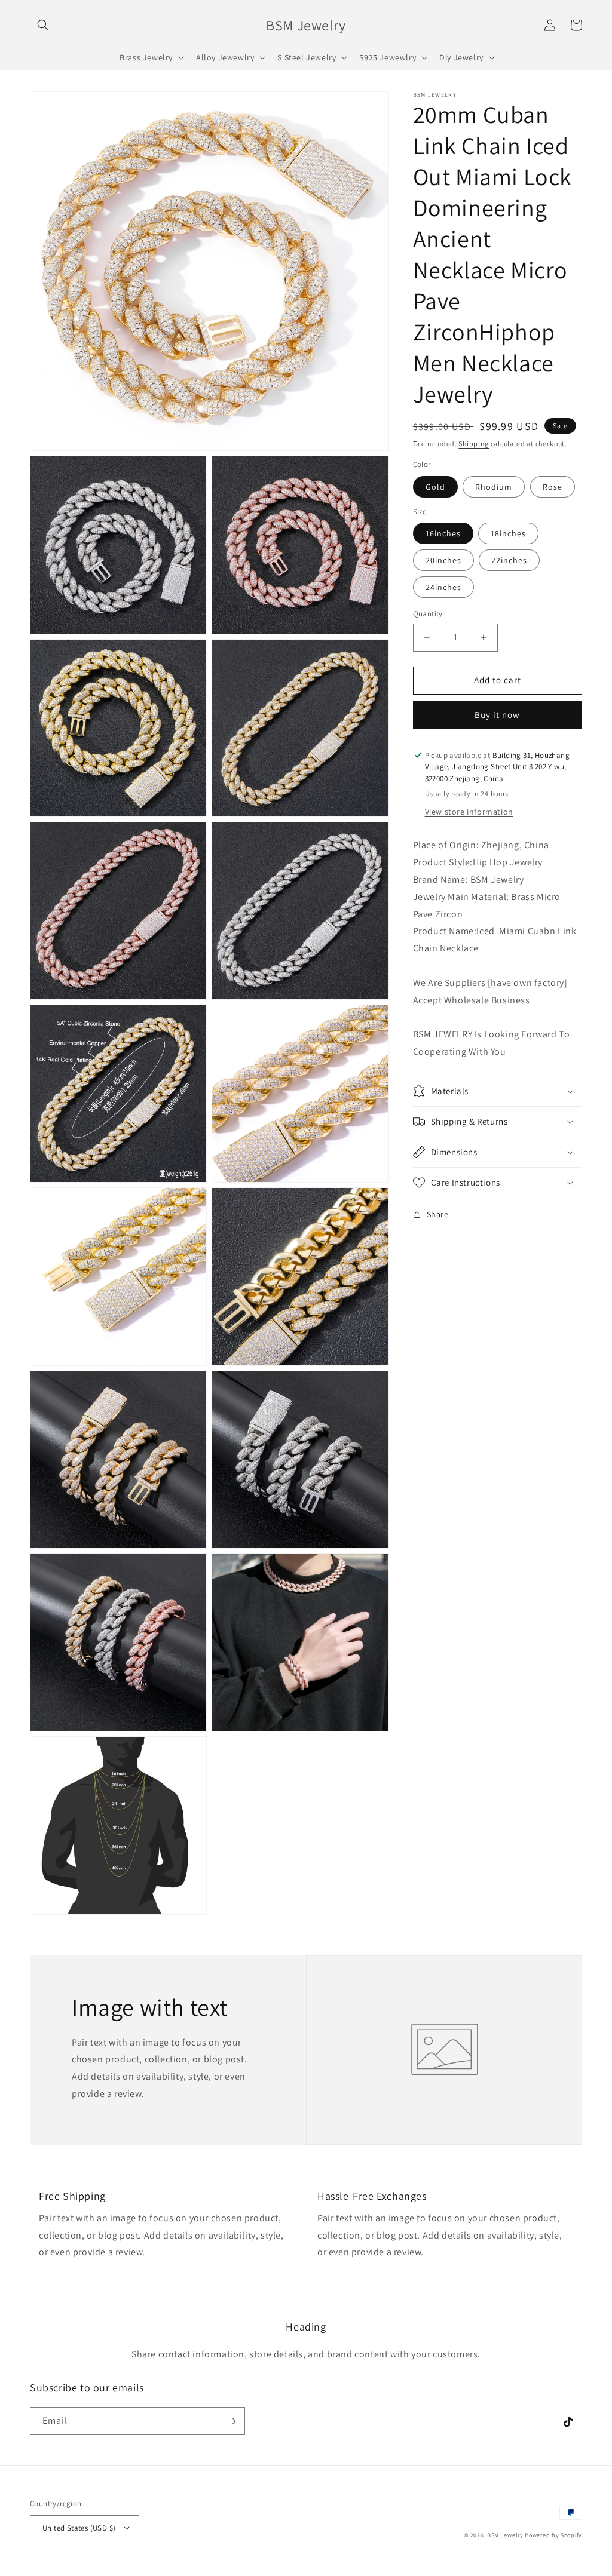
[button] (43, 25)
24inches (443, 587)
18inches (508, 533)
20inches (443, 560)
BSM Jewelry (506, 2535)
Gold (435, 487)
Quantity (428, 614)
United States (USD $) (79, 2528)
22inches (509, 560)
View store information (469, 812)
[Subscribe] (231, 2421)
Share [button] (438, 1214)
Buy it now (497, 715)
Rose (553, 487)
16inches (443, 533)
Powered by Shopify (553, 2535)
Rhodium (494, 487)
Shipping (474, 443)
